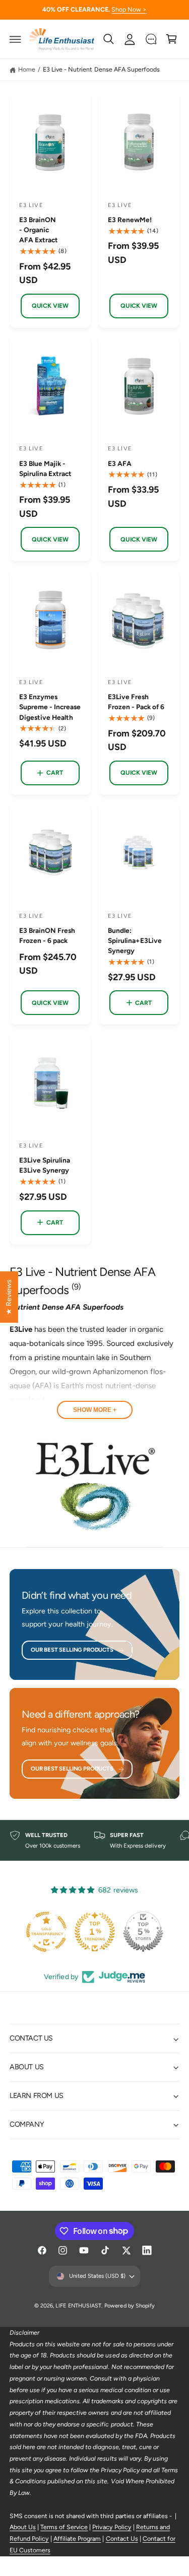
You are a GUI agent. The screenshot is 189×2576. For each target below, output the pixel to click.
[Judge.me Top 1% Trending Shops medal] (95, 1932)
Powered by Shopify (129, 2306)
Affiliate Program (77, 2538)
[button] (16, 39)
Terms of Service (64, 2527)
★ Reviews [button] (9, 1297)
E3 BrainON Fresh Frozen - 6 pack (47, 935)
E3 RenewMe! (130, 220)
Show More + (95, 1410)
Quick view (50, 306)
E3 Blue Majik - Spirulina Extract (45, 468)
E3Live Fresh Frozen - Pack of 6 (136, 702)
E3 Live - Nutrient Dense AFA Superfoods (101, 69)
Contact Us (122, 2538)
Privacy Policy (112, 2527)
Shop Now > (129, 9)
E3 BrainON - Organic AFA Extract (39, 230)
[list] (94, 1841)
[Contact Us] (151, 39)
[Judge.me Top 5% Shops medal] (143, 1932)
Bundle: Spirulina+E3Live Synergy (135, 940)
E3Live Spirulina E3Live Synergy (45, 1165)
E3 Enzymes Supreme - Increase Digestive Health (50, 707)
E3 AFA (120, 463)
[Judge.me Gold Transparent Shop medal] (46, 1932)
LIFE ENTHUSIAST (78, 2306)
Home (27, 69)
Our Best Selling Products (72, 1650)
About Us (23, 2527)
